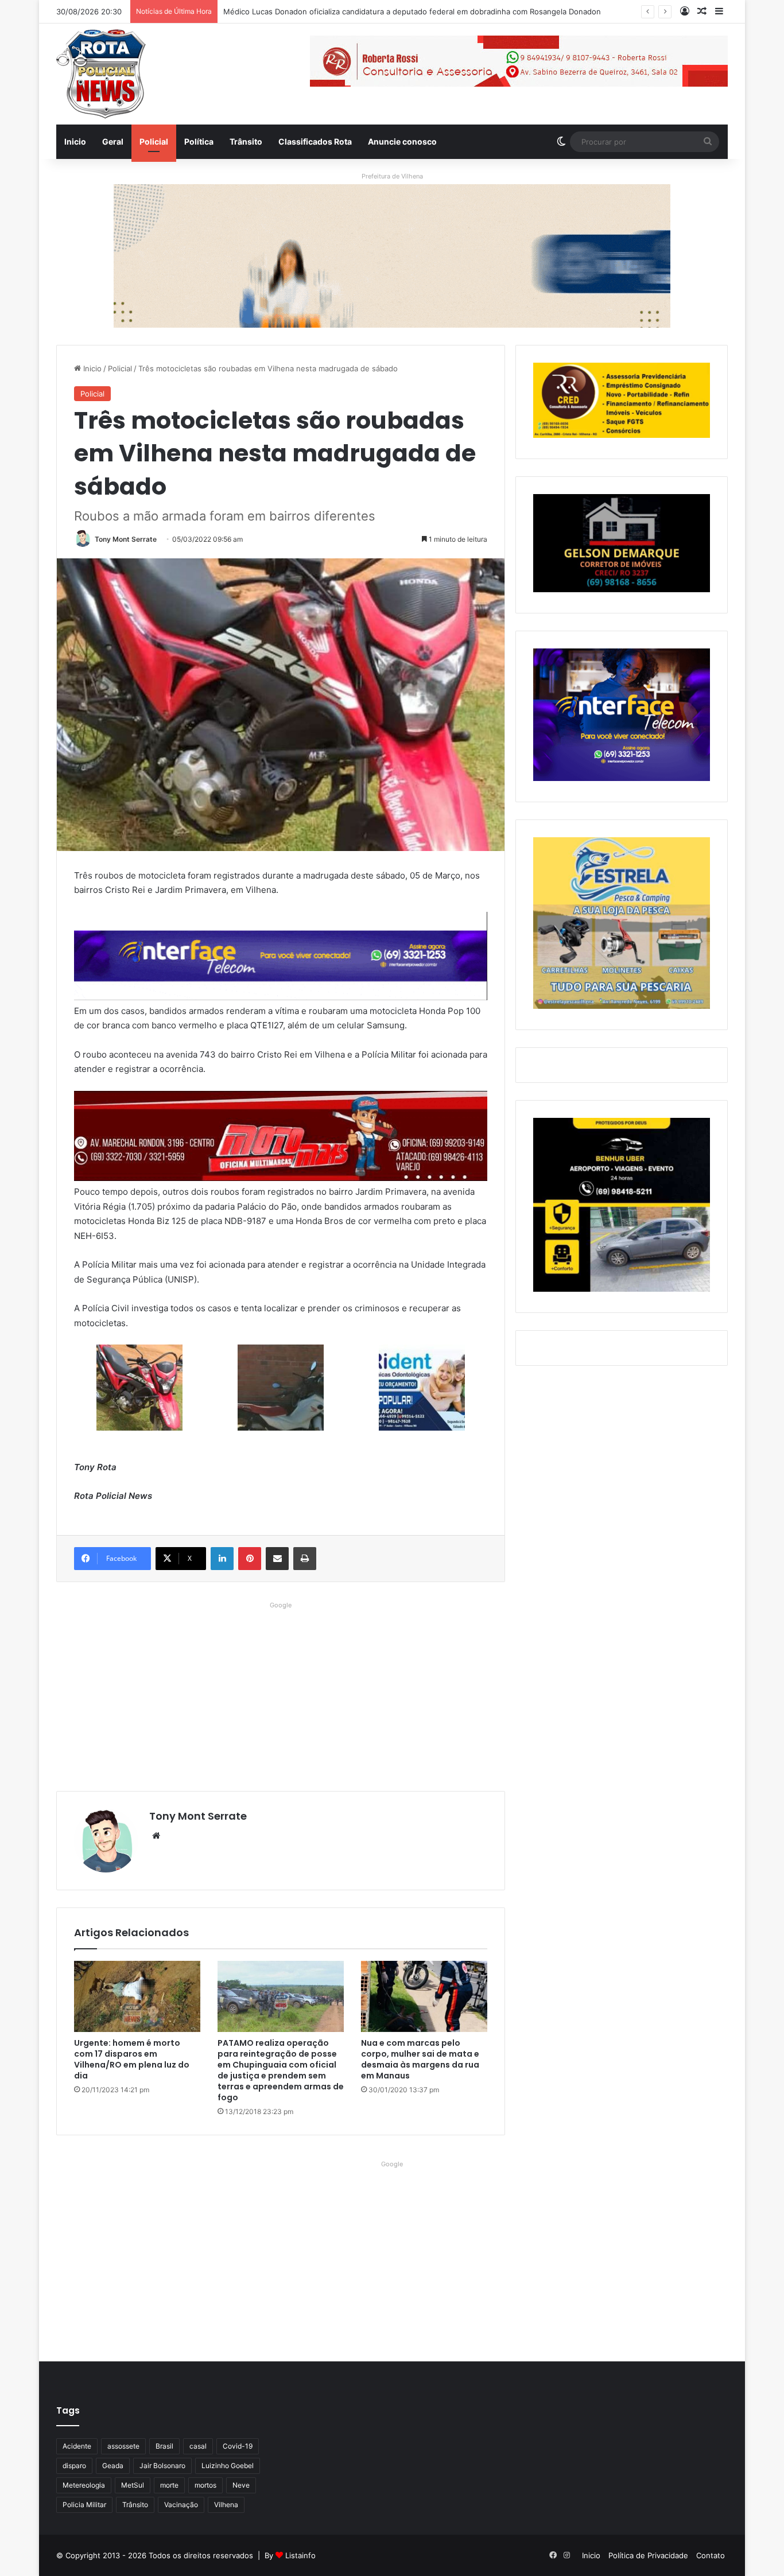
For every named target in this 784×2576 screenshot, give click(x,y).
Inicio (75, 141)
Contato (711, 2555)
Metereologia (84, 2485)
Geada (113, 2466)
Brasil (164, 2446)
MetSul (133, 2485)
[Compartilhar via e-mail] (277, 1559)
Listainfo (300, 2555)
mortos (205, 2485)
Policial (154, 141)
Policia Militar (84, 2505)
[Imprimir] (305, 1559)
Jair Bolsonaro (162, 2466)
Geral (113, 141)
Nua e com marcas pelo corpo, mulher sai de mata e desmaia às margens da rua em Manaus (420, 2059)
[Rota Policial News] (101, 74)
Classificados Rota (315, 141)
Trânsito (246, 141)
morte (169, 2485)
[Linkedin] (222, 1559)
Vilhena (226, 2505)
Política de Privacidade (648, 2555)
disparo (74, 2466)
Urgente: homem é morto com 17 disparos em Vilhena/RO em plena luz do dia (132, 2059)
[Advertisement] (281, 1693)
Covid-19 (238, 2446)
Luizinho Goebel (228, 2466)
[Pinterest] (250, 1559)
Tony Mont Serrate (126, 539)
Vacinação (181, 2505)
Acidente (77, 2446)
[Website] (156, 1836)
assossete (123, 2446)
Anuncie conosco (402, 141)
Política (199, 141)
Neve (241, 2485)
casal (198, 2446)
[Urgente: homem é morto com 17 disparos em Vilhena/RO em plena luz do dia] (137, 1996)
